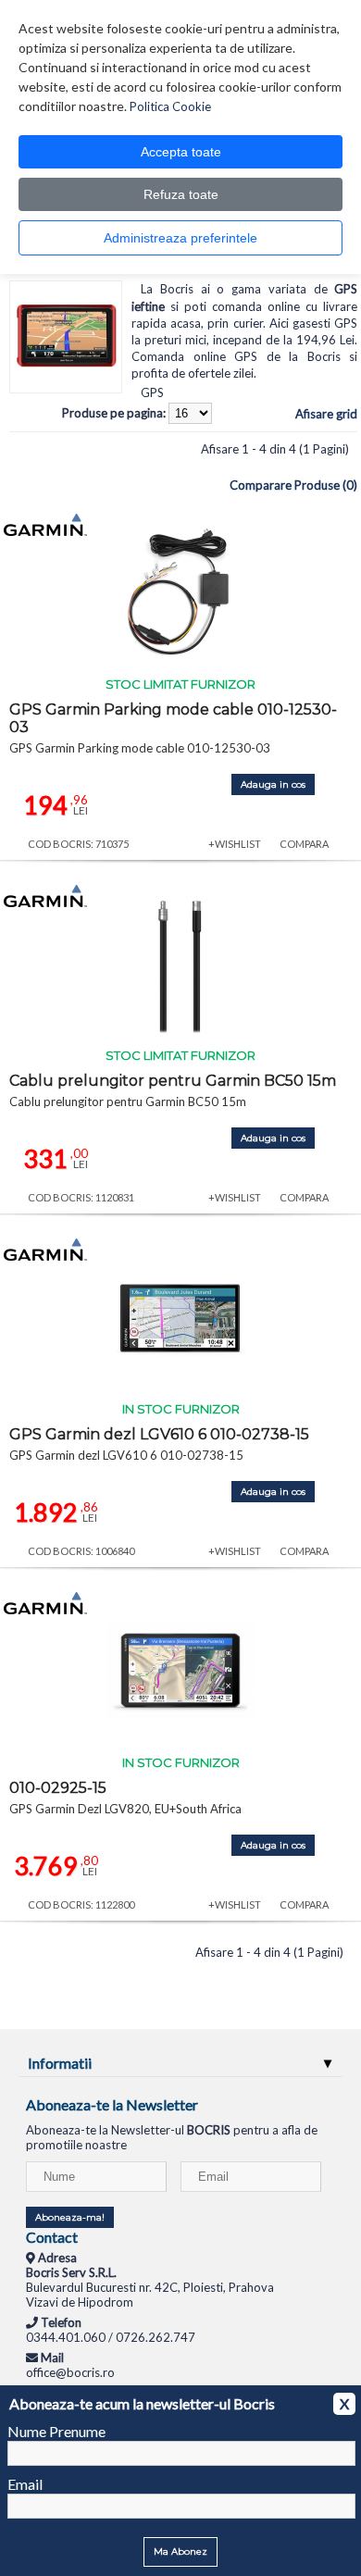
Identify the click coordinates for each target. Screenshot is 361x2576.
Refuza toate (181, 194)
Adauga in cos (273, 784)
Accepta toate (181, 152)
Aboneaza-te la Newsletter (112, 2104)
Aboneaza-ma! (70, 2217)
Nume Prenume (56, 2431)
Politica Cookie (170, 106)
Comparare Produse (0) (293, 485)
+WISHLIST (235, 844)
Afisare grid (326, 414)
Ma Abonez (180, 2551)
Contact (52, 2237)
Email (25, 2484)
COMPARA (304, 844)
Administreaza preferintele (180, 238)
